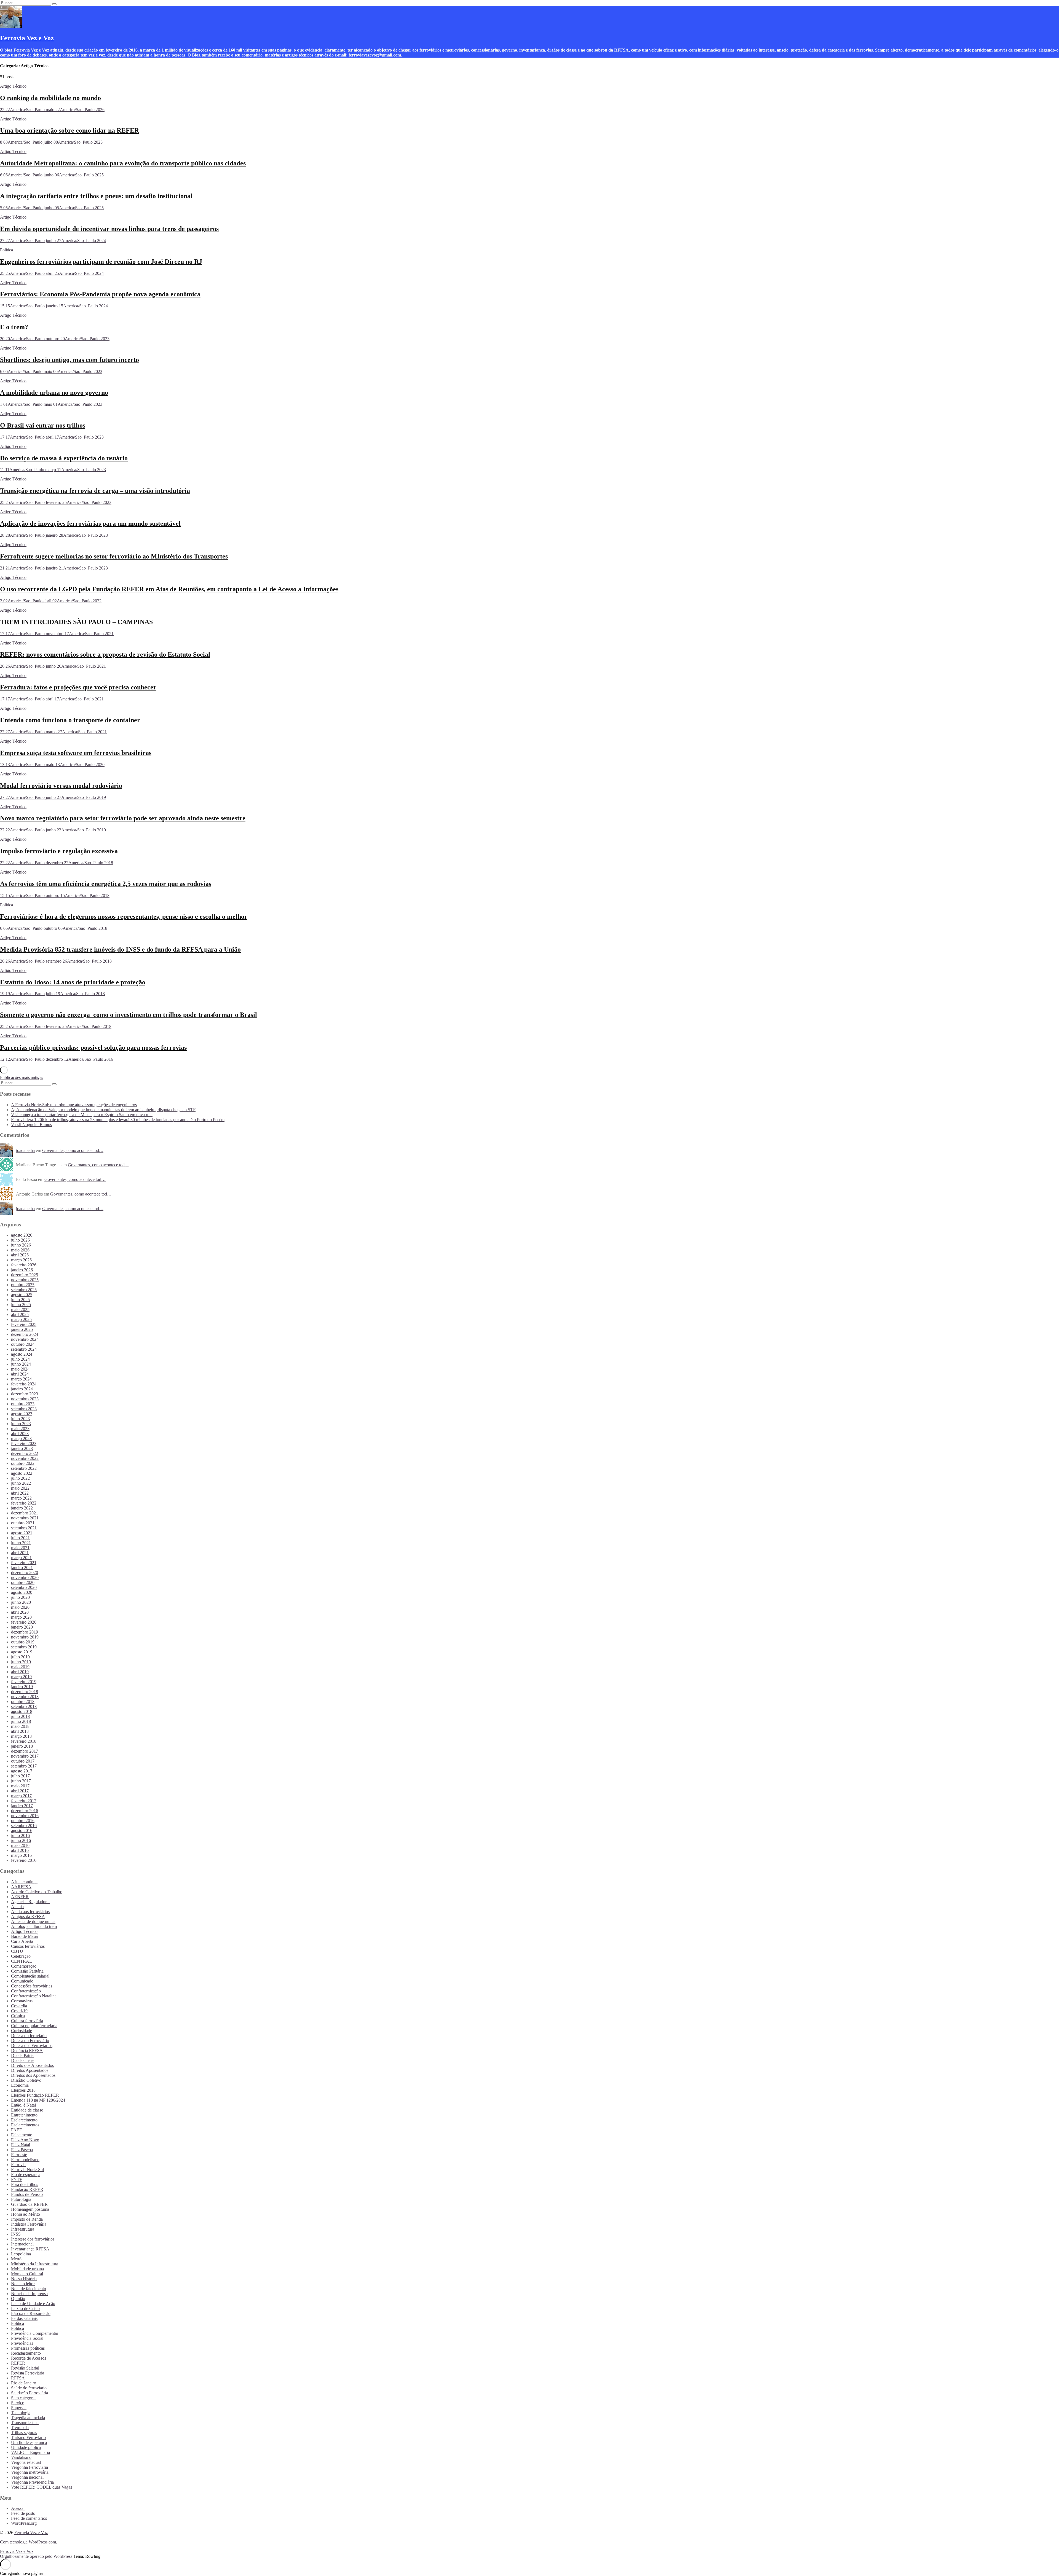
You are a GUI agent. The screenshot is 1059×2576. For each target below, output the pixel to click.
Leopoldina (21, 2254)
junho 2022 (21, 1483)
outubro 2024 (23, 1344)
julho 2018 (20, 1716)
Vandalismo (21, 2457)
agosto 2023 (22, 1414)
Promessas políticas (28, 2348)
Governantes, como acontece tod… (73, 1150)
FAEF (16, 2130)
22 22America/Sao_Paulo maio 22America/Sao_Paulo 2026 (52, 110)
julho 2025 (20, 1300)
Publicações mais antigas (22, 1077)
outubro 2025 (23, 1285)
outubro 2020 (23, 1582)
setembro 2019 (24, 1647)
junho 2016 (21, 1840)
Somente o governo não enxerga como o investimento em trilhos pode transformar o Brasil (129, 1015)
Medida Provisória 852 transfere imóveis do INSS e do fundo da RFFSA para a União (120, 949)
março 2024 (21, 1379)
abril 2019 (20, 1672)
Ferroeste (19, 2155)
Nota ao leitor (23, 2284)
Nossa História (24, 2279)
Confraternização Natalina (34, 1996)
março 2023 (21, 1439)
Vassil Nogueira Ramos (31, 1125)
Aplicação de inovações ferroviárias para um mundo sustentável (90, 523)
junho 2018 (21, 1721)
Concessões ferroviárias (32, 1986)
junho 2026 (21, 1245)
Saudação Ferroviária (30, 2393)
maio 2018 (20, 1726)
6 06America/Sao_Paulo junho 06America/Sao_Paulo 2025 (52, 175)
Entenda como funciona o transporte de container (70, 720)
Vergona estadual (26, 2462)
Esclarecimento (24, 2120)
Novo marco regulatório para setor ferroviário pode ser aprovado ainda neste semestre (123, 818)
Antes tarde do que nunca (33, 1921)
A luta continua (24, 1882)
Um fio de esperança (29, 2442)
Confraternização (26, 1991)
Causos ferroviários (28, 1946)
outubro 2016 (23, 1821)
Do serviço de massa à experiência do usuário (64, 458)
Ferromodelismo (25, 2160)
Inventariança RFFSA (30, 2249)
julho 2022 (20, 1478)
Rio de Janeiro (24, 2383)
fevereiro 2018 (24, 1741)
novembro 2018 (25, 1697)
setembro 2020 (24, 1587)
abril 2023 (20, 1434)
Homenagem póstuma (30, 2209)
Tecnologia (21, 2413)
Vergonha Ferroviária (30, 2467)
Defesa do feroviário (29, 2036)
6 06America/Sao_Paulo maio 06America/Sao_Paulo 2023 (51, 371)
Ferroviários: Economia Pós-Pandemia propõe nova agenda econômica (100, 294)
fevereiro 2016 (24, 1860)
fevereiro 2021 (24, 1563)
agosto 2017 (22, 1771)
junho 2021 (21, 1543)
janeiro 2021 (22, 1568)
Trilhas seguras (24, 2433)
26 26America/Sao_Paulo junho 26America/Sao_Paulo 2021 (53, 666)
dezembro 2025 (25, 1275)
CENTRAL (22, 1961)
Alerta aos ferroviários (30, 1912)
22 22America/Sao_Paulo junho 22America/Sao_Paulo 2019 (53, 830)
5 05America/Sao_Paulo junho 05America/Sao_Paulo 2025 (52, 208)
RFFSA (18, 2378)
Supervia (19, 2408)
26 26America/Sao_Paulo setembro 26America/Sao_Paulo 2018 (56, 961)
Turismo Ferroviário (28, 2437)
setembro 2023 (24, 1409)
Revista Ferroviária (28, 2373)
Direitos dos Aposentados (33, 2075)
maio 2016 (20, 1845)
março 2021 (21, 1558)
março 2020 (21, 1617)
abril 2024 (20, 1374)
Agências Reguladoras (31, 1902)
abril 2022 (20, 1493)
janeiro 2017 (22, 1806)
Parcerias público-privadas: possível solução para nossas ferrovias (93, 1047)
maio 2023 (20, 1429)
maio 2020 (20, 1607)
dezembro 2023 (25, 1394)
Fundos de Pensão (27, 2194)
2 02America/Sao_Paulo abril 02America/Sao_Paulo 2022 (51, 601)
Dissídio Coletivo (26, 2080)
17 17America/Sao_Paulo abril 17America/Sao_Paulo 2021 (52, 699)
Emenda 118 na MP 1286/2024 (38, 2100)
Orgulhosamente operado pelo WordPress (36, 2556)
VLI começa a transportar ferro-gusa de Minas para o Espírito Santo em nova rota (82, 1115)
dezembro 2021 (25, 1513)
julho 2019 (20, 1657)
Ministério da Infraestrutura (35, 2264)
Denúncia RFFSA (27, 2050)
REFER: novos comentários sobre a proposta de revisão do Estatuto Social (105, 654)
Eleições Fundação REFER (35, 2095)
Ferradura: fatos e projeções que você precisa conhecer (78, 687)
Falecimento (22, 2135)
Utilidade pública (26, 2447)
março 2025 (21, 1319)
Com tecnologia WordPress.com (28, 2542)
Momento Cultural (27, 2274)
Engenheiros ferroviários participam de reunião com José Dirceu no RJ (101, 262)
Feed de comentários (29, 2518)
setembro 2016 (24, 1826)
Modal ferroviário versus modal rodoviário (61, 786)
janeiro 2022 (22, 1508)
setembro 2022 (24, 1468)
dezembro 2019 (25, 1632)
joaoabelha (25, 1150)
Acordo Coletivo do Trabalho (37, 1892)
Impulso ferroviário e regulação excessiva (59, 851)
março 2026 (21, 1260)
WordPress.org (24, 2523)
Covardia (19, 2006)
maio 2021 (20, 1548)
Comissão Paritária (27, 1971)
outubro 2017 (23, 1761)
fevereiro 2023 (24, 1443)
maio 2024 (20, 1369)
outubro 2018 (23, 1701)
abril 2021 (20, 1553)
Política (18, 2323)
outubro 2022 (23, 1463)
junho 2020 (21, 1602)
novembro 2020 (25, 1577)
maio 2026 (20, 1250)
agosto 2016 (22, 1830)
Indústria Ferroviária (29, 2224)
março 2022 (21, 1498)
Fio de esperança (26, 2175)
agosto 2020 (22, 1592)
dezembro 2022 (25, 1453)
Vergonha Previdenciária (32, 2482)
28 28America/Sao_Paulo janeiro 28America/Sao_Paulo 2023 (54, 535)
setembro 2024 (24, 1349)
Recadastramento (26, 2353)
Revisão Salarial (25, 2368)
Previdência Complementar (35, 2333)
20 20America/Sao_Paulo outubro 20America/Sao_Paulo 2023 (55, 339)
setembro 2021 (24, 1528)
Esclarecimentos (25, 2125)
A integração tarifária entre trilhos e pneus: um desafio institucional (96, 196)
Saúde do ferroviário (29, 2388)
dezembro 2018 (25, 1692)
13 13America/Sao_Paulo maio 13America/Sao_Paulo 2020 (52, 765)
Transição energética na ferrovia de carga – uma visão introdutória (95, 491)
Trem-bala (20, 2428)
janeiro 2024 (22, 1389)
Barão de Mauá (24, 1936)
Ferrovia (18, 2165)
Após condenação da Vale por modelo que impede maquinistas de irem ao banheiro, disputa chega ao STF (103, 1110)
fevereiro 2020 (24, 1622)
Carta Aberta (22, 1941)
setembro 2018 (24, 1706)
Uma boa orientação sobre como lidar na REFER (69, 130)
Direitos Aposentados (30, 2070)
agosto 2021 (22, 1533)
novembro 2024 (25, 1339)
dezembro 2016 (25, 1811)
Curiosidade (22, 2031)
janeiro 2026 (22, 1270)
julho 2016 (20, 1835)
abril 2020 (20, 1612)
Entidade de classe (27, 2110)
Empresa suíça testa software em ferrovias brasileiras (76, 753)
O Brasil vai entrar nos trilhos (43, 425)
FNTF (17, 2179)
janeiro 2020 (22, 1627)
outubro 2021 (23, 1523)
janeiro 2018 (22, 1746)
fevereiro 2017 (24, 1801)
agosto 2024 (22, 1354)
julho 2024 (20, 1359)
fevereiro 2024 (24, 1384)
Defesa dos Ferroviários (32, 2046)
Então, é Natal (23, 2105)
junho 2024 (21, 1364)
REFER (18, 2363)
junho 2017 (21, 1781)
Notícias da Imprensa (29, 2294)
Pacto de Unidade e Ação (33, 2304)
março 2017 (21, 1796)
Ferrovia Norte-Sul (27, 2170)
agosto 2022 (22, 1473)
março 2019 (21, 1677)
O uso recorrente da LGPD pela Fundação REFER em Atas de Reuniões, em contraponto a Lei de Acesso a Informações (169, 589)
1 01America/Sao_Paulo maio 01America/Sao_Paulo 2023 (51, 404)
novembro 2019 (25, 1637)
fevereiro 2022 (24, 1503)
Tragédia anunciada (28, 2418)
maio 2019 (20, 1667)
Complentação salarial (30, 1976)
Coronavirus (22, 2001)
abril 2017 (20, 1791)
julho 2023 (20, 1419)
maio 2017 (20, 1786)
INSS (16, 2234)
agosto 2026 (22, 1235)
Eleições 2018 (23, 2090)
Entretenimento (24, 2115)
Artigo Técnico (13, 86)
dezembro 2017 (25, 1751)
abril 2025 (20, 1314)
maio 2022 (20, 1488)
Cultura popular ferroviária (34, 2026)
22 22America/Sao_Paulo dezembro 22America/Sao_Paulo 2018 (57, 863)
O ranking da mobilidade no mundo (50, 98)
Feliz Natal (21, 2145)
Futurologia (21, 2199)
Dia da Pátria (22, 2055)
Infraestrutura (23, 2229)
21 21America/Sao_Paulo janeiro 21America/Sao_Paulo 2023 (54, 568)
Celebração (21, 1956)
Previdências (22, 2343)
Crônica (18, 2016)
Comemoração (24, 1966)
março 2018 (21, 1736)
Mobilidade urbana (27, 2269)
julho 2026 (20, 1240)
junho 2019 (21, 1662)
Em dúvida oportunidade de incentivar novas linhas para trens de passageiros (109, 229)
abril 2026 (20, 1255)
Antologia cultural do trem (34, 1926)
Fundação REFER (27, 2189)
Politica (6, 250)
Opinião (18, 2299)
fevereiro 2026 (24, 1265)
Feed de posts (23, 2513)
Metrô (16, 2259)
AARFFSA (21, 1887)
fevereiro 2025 (24, 1324)
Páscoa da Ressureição (31, 2313)
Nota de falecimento (29, 2289)
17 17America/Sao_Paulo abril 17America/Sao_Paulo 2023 (52, 437)
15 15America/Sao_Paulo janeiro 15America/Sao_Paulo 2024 (54, 306)
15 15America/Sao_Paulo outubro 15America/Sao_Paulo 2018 (55, 895)
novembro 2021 (25, 1518)
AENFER (20, 1897)
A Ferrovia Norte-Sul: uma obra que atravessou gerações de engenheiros (74, 1105)
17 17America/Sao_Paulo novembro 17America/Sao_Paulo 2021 (57, 634)
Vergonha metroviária (30, 2472)
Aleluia (17, 1907)
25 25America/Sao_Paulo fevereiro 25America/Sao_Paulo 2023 (56, 502)
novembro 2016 (25, 1816)
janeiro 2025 (22, 1329)
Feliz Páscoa (22, 2150)
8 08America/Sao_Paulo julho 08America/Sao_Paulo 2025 (51, 142)
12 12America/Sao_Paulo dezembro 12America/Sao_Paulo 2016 (57, 1059)
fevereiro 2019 (24, 1682)
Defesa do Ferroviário (30, 2041)
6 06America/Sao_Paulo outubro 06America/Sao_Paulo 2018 (54, 928)
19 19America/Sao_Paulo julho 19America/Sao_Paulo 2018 (52, 994)
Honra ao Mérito (26, 2214)
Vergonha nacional (27, 2477)
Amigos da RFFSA (28, 1916)
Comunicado (22, 1981)
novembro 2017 (25, 1756)
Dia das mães (23, 2060)
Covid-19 (19, 2011)
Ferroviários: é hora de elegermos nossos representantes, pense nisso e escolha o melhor (124, 917)
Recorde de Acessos (29, 2358)
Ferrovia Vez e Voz (27, 38)
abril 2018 (20, 1731)
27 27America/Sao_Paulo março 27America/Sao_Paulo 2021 (53, 732)
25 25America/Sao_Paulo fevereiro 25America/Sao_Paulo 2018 (56, 1026)
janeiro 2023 (22, 1448)
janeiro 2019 (22, 1687)
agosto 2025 (22, 1295)
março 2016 (21, 1855)
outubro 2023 (23, 1404)
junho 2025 (21, 1305)
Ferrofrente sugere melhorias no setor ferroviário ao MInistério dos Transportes (114, 556)
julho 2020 (20, 1597)
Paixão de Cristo (25, 2308)
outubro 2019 (23, 1642)
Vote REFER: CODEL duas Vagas (42, 2487)
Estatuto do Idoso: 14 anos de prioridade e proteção (73, 982)
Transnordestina (25, 2423)
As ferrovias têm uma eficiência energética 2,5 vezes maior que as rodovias (106, 884)
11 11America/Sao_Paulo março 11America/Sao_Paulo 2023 (53, 470)
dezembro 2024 (25, 1334)
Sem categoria (23, 2398)
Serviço (18, 2403)
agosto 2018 (22, 1711)
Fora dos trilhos (25, 2184)
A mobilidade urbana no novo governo (54, 393)
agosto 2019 (22, 1652)
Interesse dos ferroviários (33, 2239)
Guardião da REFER (29, 2204)
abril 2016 (20, 1850)
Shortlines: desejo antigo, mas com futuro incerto (69, 360)
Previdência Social (27, 2338)
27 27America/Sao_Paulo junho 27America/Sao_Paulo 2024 (53, 241)
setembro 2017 (24, 1766)
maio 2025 (20, 1310)
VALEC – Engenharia (30, 2452)
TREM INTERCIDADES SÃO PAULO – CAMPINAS (76, 622)
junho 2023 (21, 1424)
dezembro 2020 (25, 1572)
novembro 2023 (25, 1399)
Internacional (22, 2244)
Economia (20, 2085)
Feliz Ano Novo (25, 2140)
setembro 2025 (24, 1290)
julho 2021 (20, 1538)
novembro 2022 (25, 1458)
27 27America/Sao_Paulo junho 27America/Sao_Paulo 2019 (53, 797)
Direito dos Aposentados (32, 2065)
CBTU (17, 1951)
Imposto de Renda (27, 2219)
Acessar (18, 2508)
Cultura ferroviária (27, 2021)
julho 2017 (20, 1776)
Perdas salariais (24, 2318)
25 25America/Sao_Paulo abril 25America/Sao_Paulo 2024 (52, 273)
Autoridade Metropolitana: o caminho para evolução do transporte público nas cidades (123, 163)
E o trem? (14, 327)
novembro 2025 (25, 1280)
